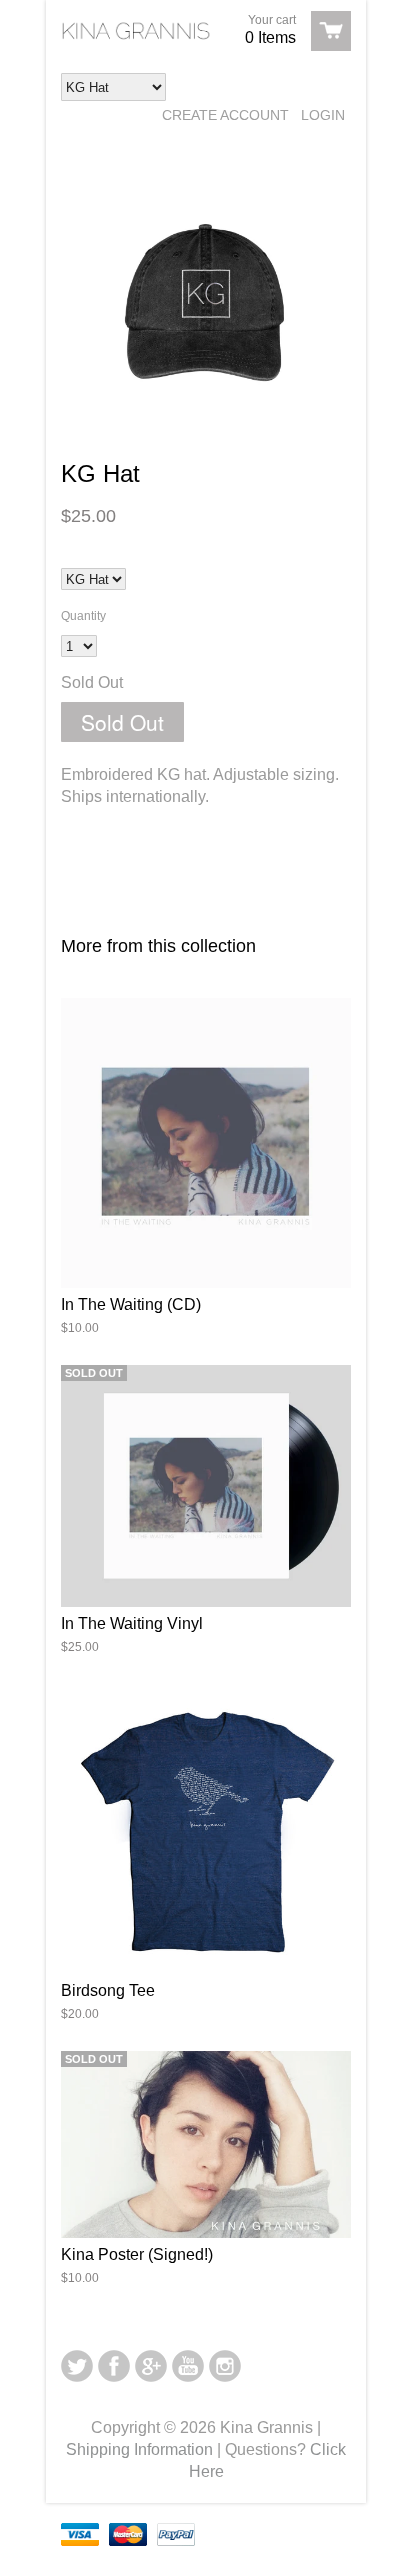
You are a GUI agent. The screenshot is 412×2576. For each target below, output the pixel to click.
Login (323, 115)
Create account (225, 115)
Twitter (77, 2366)
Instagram (225, 2366)
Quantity (83, 616)
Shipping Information (139, 2449)
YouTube (188, 2366)
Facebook (114, 2366)
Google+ (151, 2366)
